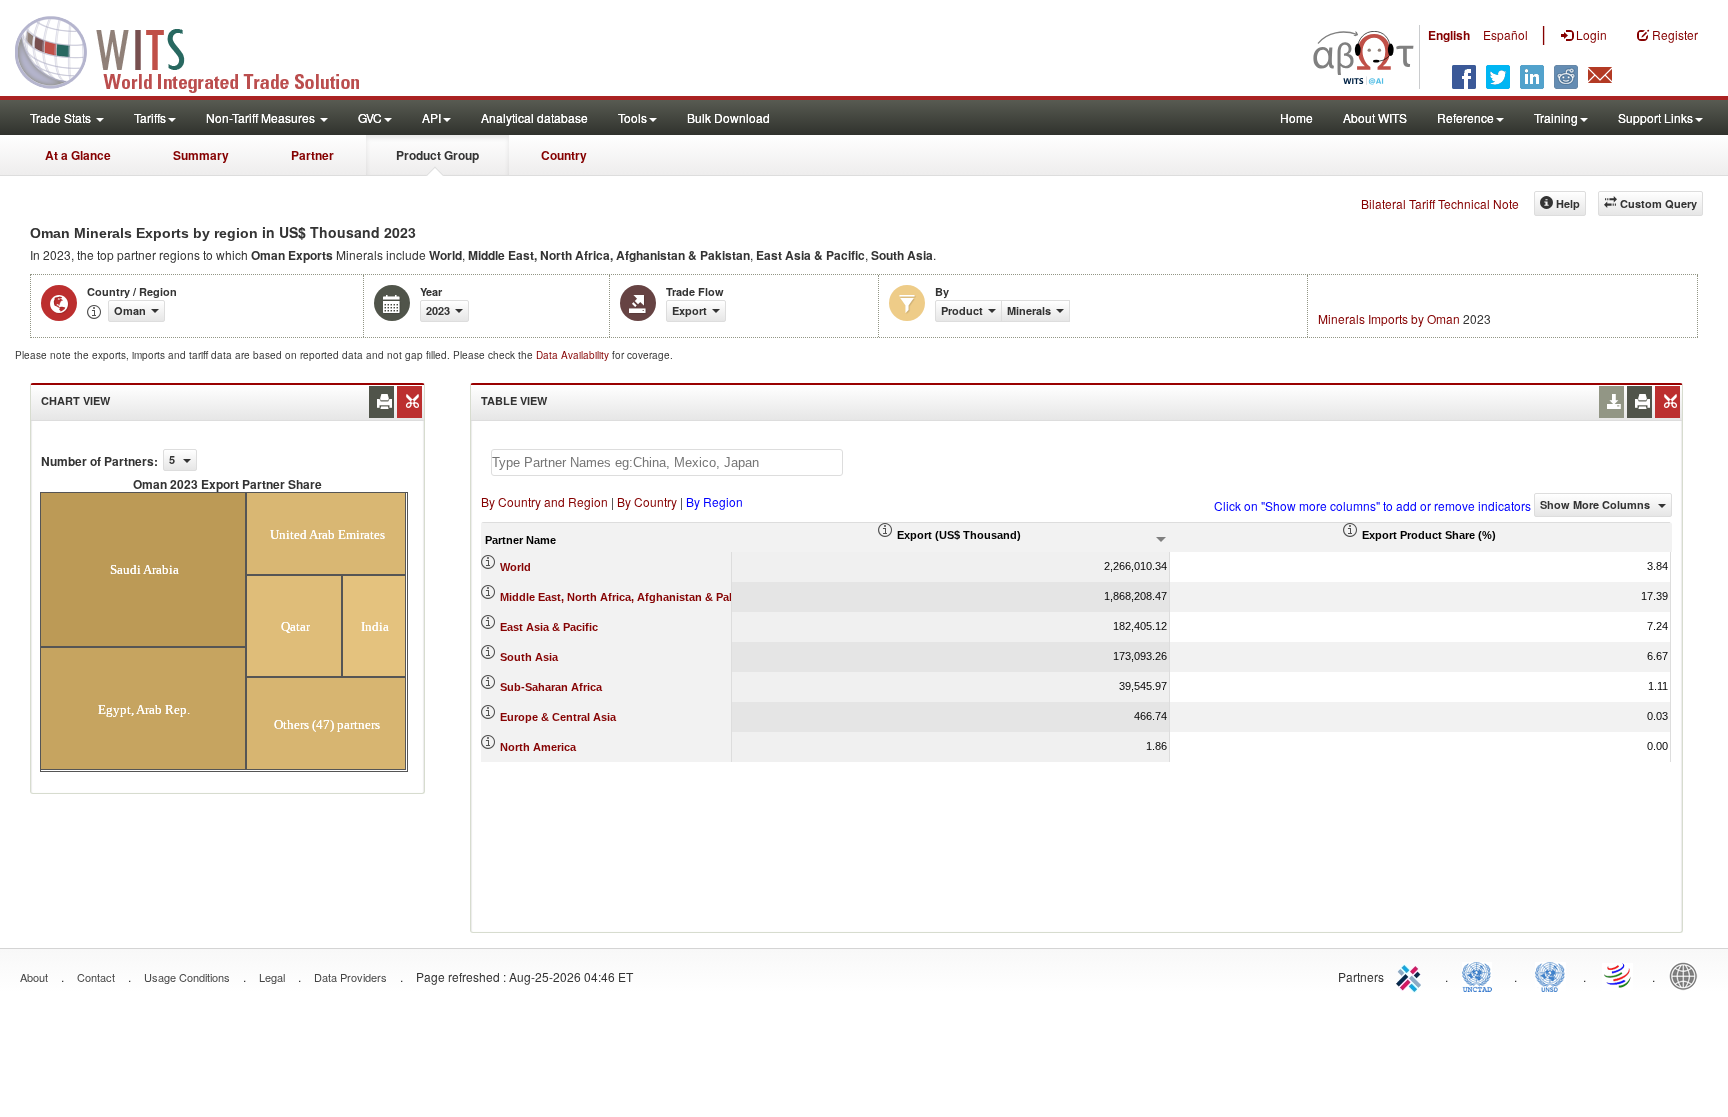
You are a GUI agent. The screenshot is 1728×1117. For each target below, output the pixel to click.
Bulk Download (728, 117)
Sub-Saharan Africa (551, 687)
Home (1296, 117)
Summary (201, 155)
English (1449, 35)
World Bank (1688, 975)
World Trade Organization (1619, 975)
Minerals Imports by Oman (1389, 318)
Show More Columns (1596, 504)
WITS (200, 50)
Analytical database (534, 117)
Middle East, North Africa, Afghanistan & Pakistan (630, 597)
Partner (312, 155)
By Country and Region (544, 501)
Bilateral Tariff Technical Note (1440, 203)
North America (538, 747)
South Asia (529, 657)
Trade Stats (62, 117)
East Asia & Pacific (549, 627)
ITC (1412, 975)
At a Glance (78, 155)
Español (1505, 34)
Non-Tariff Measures (262, 117)
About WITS (1375, 117)
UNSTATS (1550, 975)
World (515, 567)
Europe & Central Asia (558, 717)
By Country (647, 501)
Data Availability (574, 355)
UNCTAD (1481, 975)
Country (564, 155)
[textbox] (667, 462)
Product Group (437, 155)
